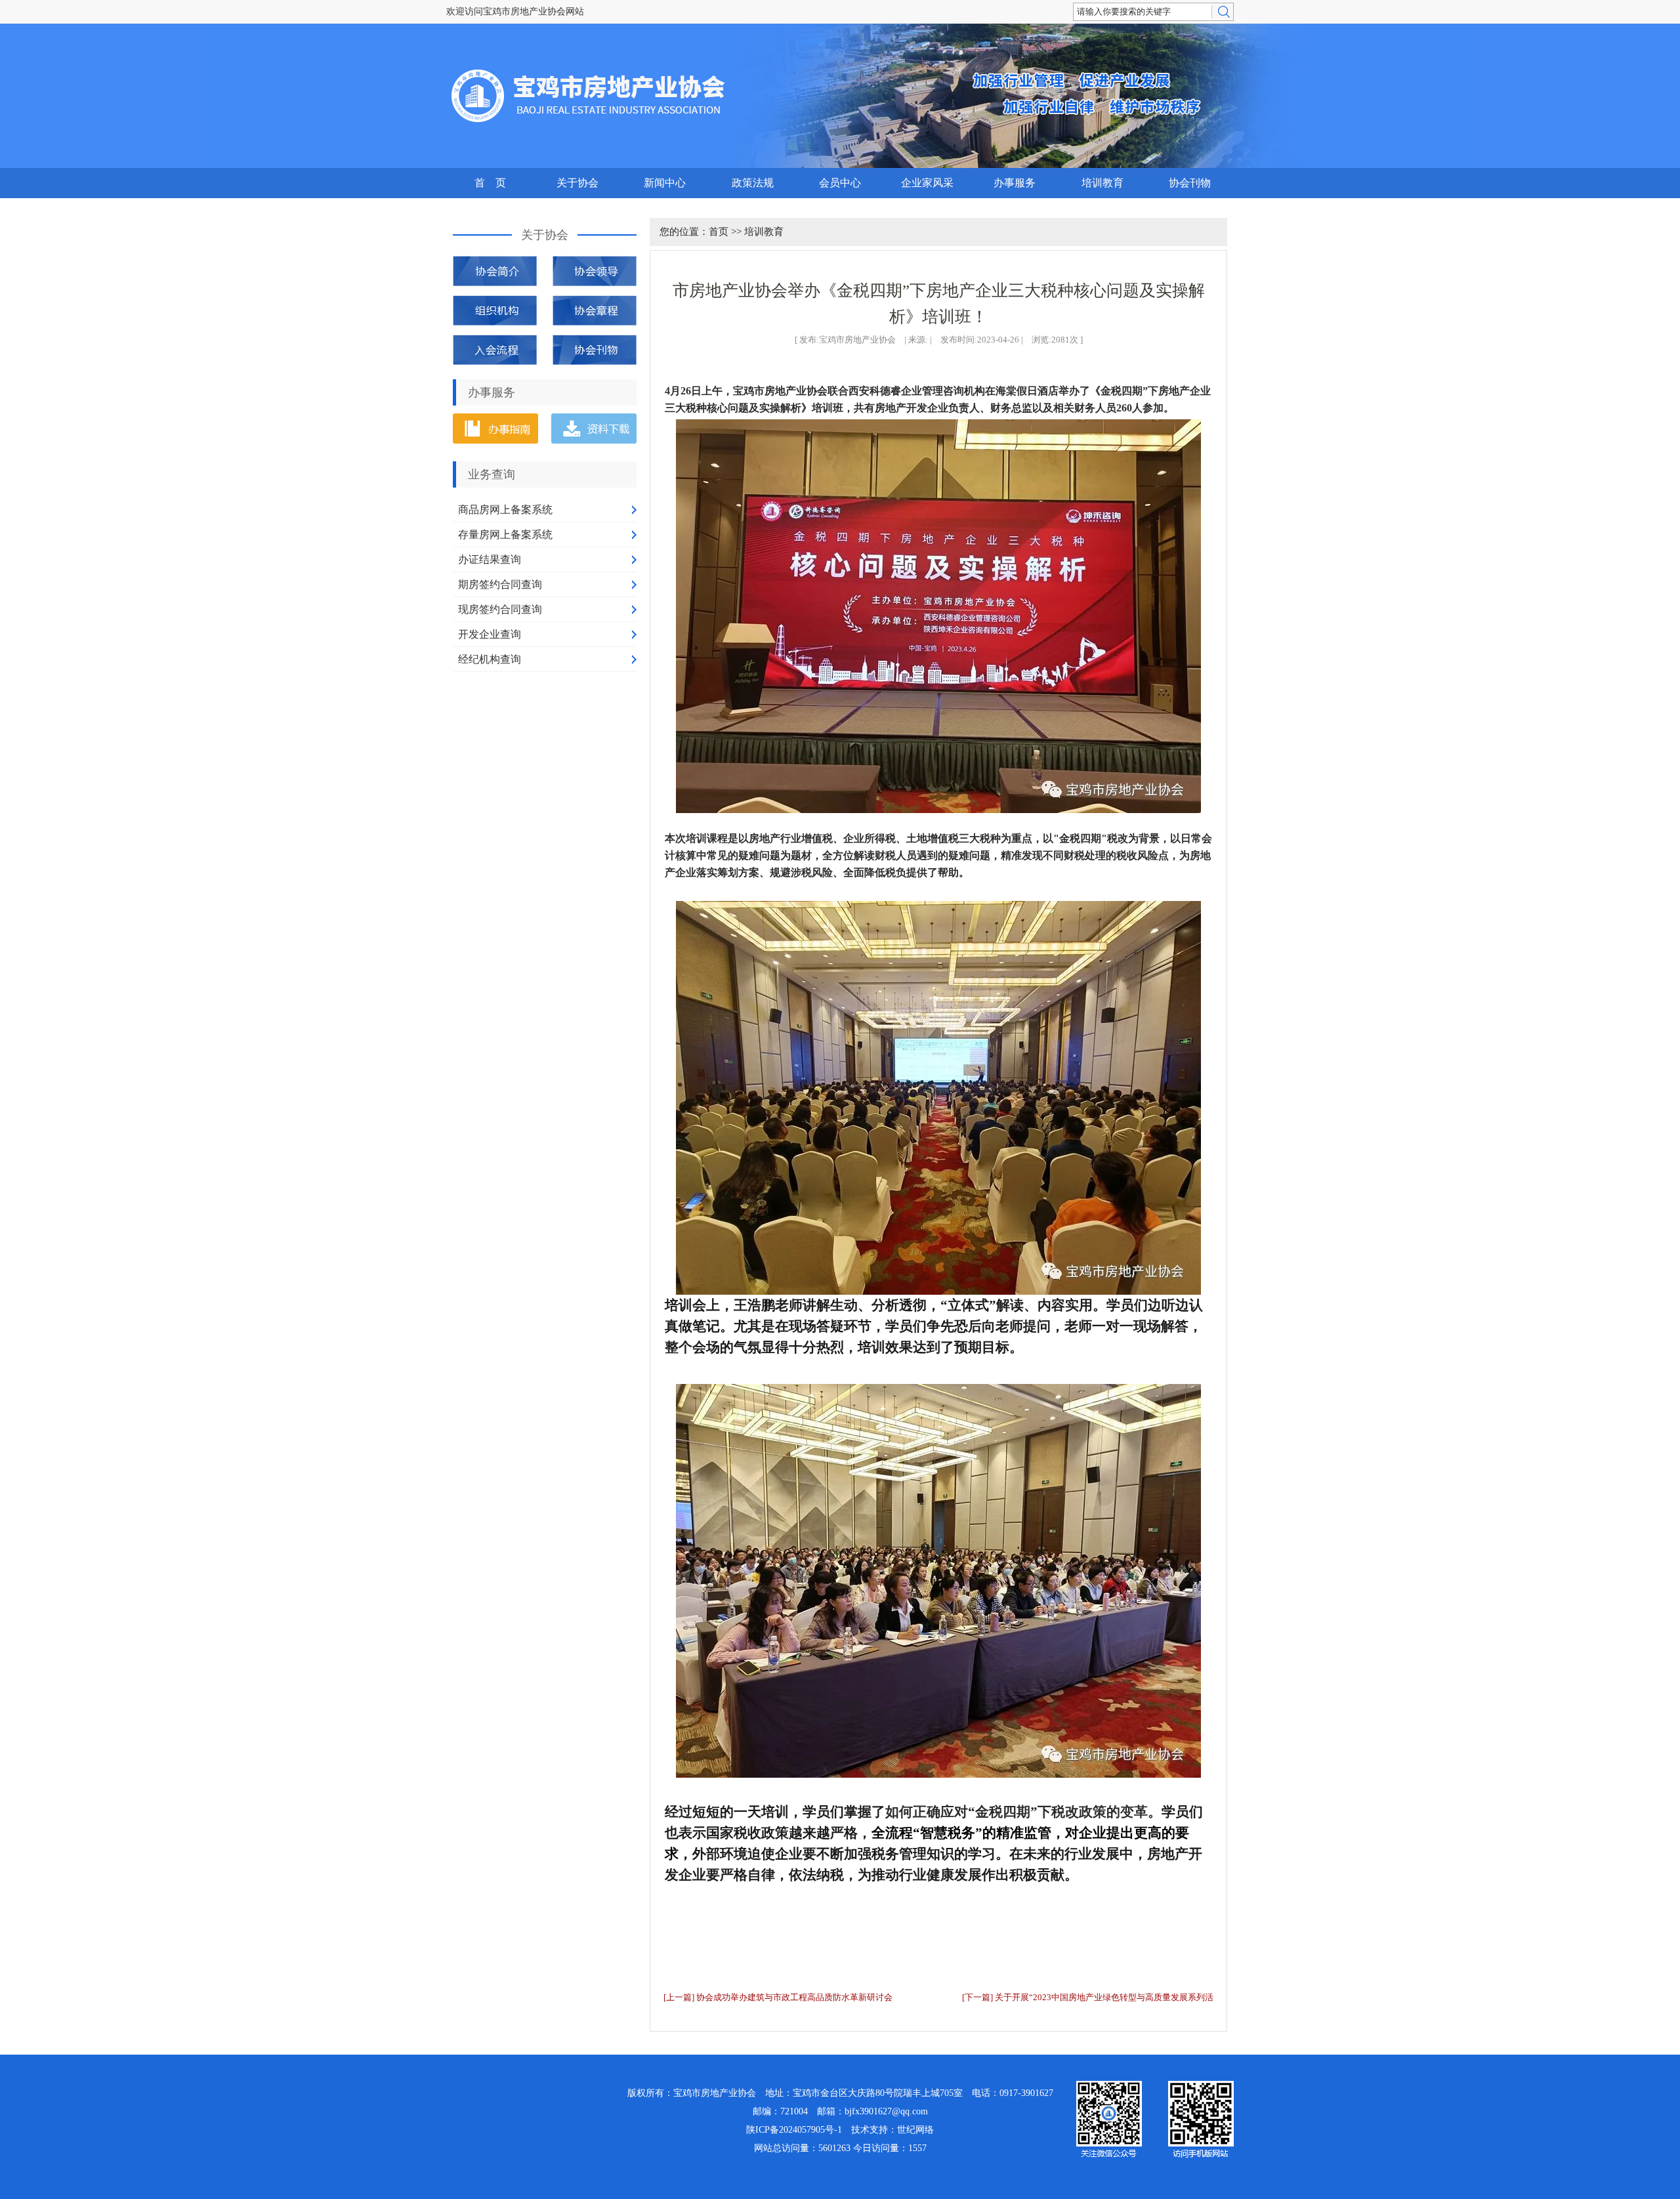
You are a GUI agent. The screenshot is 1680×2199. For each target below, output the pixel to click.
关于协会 (577, 183)
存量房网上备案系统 (505, 534)
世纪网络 (915, 2130)
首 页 (490, 183)
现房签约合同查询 (500, 609)
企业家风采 (927, 183)
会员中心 (840, 183)
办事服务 (1015, 183)
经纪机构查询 (490, 659)
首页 (719, 232)
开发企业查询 (490, 634)
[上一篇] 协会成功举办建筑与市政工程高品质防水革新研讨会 (778, 1997)
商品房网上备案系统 (505, 510)
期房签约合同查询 (500, 584)
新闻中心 (665, 183)
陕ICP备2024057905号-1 (794, 2130)
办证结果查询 (490, 559)
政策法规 (753, 183)
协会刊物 (1190, 183)
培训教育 (1102, 183)
